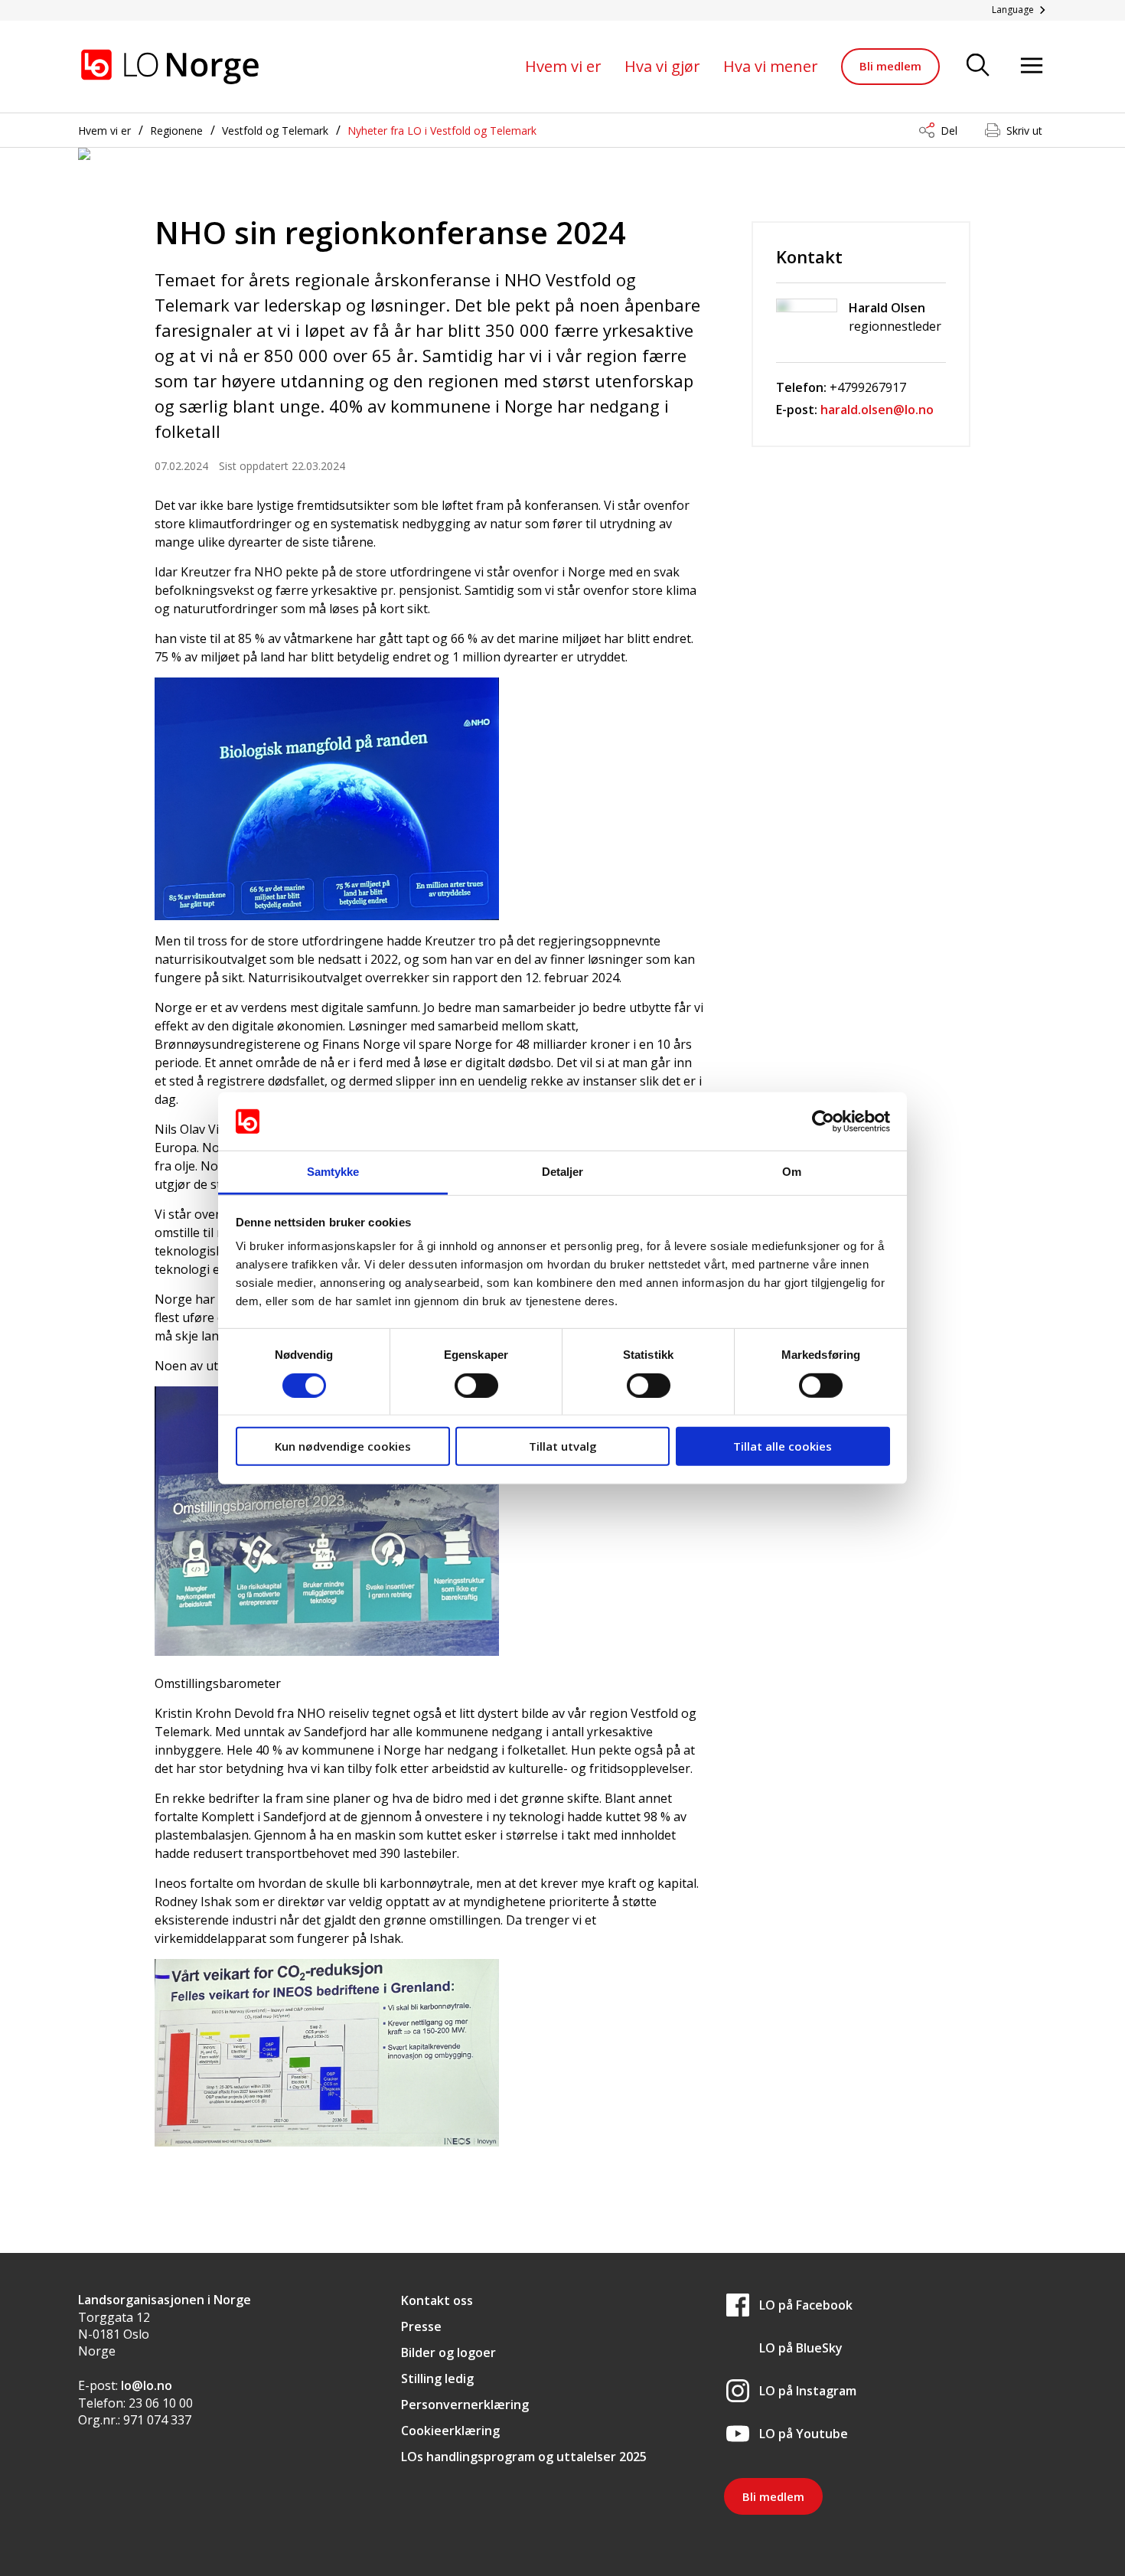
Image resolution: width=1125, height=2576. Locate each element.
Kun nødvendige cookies (343, 1446)
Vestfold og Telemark (275, 131)
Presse (421, 2326)
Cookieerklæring (450, 2431)
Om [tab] (792, 1172)
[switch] (476, 1385)
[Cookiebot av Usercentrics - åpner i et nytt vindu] (823, 1121)
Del (949, 131)
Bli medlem (890, 66)
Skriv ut (1024, 131)
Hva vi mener (771, 66)
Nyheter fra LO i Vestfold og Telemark (442, 131)
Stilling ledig (437, 2378)
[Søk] (978, 66)
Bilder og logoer (448, 2352)
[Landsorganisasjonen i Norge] (170, 67)
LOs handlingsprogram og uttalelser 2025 (524, 2457)
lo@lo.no (147, 2385)
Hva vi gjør (662, 66)
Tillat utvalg (563, 1446)
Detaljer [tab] (563, 1172)
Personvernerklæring (465, 2405)
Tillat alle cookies (783, 1446)
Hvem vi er (563, 66)
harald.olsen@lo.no (877, 410)
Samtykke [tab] (333, 1172)
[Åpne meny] (1032, 66)
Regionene (176, 131)
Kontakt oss (437, 2300)
